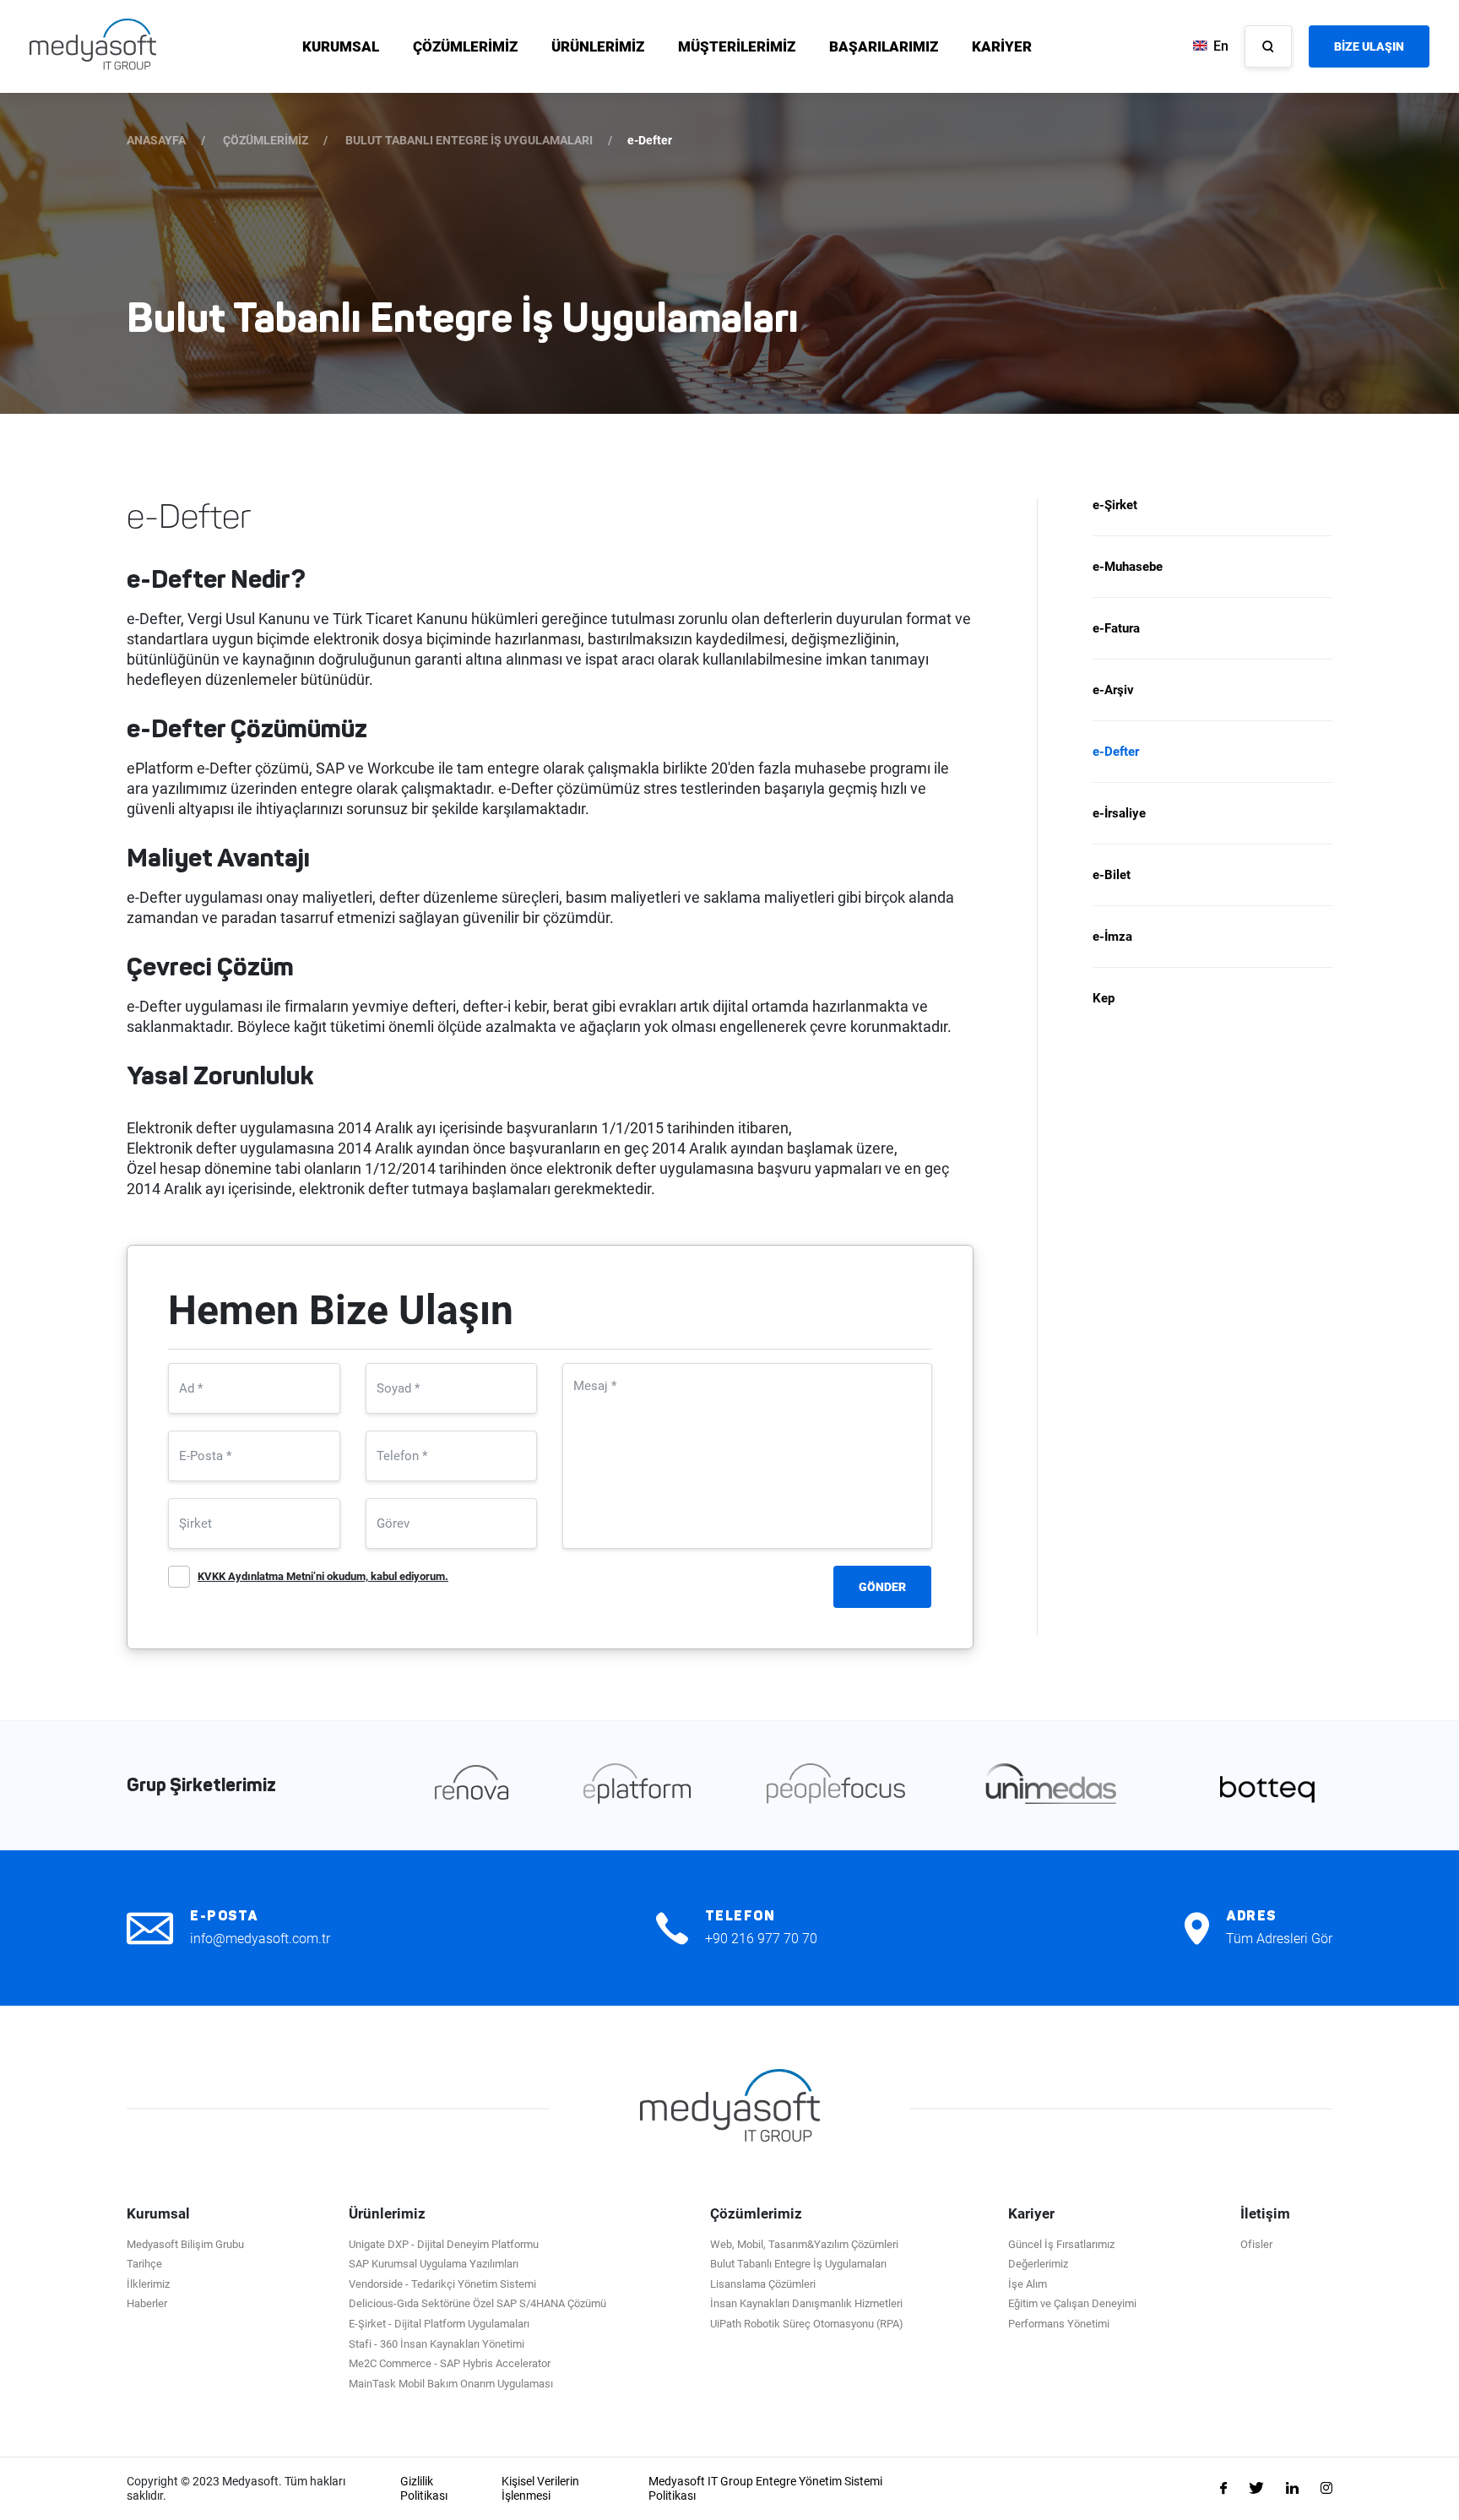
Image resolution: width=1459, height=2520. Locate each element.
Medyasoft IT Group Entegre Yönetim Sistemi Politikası (765, 2488)
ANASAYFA (156, 140)
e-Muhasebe (1128, 567)
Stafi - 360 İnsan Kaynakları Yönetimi (437, 2344)
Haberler (147, 2303)
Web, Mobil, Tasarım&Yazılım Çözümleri (804, 2244)
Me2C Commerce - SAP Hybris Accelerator (450, 2363)
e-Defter (1116, 752)
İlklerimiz (148, 2284)
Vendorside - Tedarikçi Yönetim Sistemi (442, 2284)
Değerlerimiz (1038, 2264)
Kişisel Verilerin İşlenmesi (540, 2488)
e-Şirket (1115, 505)
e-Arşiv (1113, 690)
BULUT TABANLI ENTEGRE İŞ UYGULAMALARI (469, 140)
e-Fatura (1116, 628)
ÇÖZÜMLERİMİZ (465, 46)
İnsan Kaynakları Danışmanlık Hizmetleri (806, 2303)
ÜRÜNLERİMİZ (598, 46)
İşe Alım (1028, 2284)
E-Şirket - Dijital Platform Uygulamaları (439, 2324)
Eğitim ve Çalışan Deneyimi (1072, 2303)
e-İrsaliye (1119, 813)
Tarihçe (144, 2264)
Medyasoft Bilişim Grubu (185, 2244)
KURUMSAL (341, 46)
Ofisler (1256, 2244)
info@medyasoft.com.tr (260, 1939)
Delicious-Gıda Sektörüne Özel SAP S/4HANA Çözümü (477, 2303)
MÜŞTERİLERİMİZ (737, 46)
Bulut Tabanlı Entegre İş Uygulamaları (798, 2264)
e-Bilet (1112, 875)
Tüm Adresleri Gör (1279, 1939)
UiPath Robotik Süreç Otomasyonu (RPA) (807, 2324)
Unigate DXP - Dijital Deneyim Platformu (444, 2244)
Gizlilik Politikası (424, 2488)
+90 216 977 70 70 (761, 1939)
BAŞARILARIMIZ (884, 46)
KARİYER (1002, 46)
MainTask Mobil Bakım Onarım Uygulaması (451, 2384)
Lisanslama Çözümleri (763, 2284)
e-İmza (1112, 937)
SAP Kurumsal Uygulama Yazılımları (434, 2264)
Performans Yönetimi (1059, 2324)
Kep (1104, 998)
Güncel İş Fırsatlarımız (1061, 2244)
